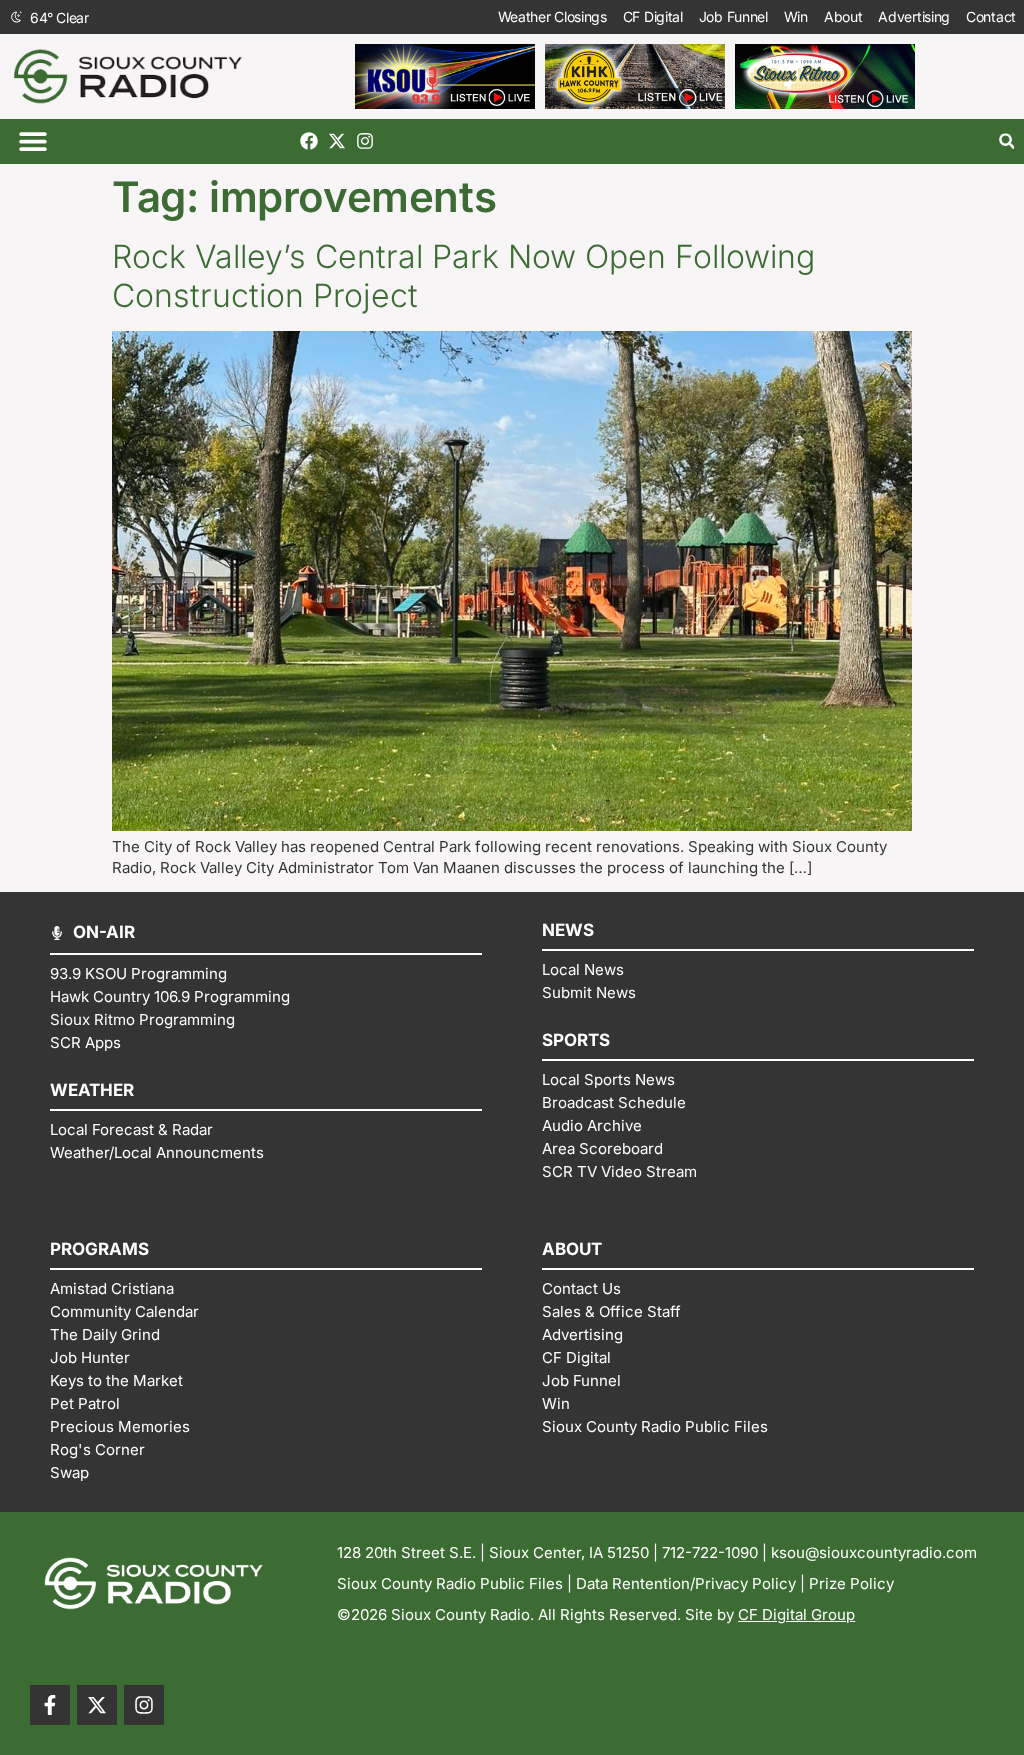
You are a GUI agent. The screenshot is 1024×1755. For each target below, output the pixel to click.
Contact (991, 16)
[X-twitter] (337, 141)
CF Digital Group (796, 1614)
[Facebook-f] (50, 1705)
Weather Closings (552, 16)
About (843, 16)
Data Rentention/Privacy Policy (686, 1583)
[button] (32, 141)
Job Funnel (733, 16)
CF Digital (653, 16)
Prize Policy (851, 1583)
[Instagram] (365, 141)
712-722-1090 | (716, 1552)
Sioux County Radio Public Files (450, 1583)
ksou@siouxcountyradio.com (874, 1552)
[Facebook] (309, 141)
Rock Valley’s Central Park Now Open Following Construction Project (463, 275)
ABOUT (572, 1249)
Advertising (914, 16)
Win (796, 16)
